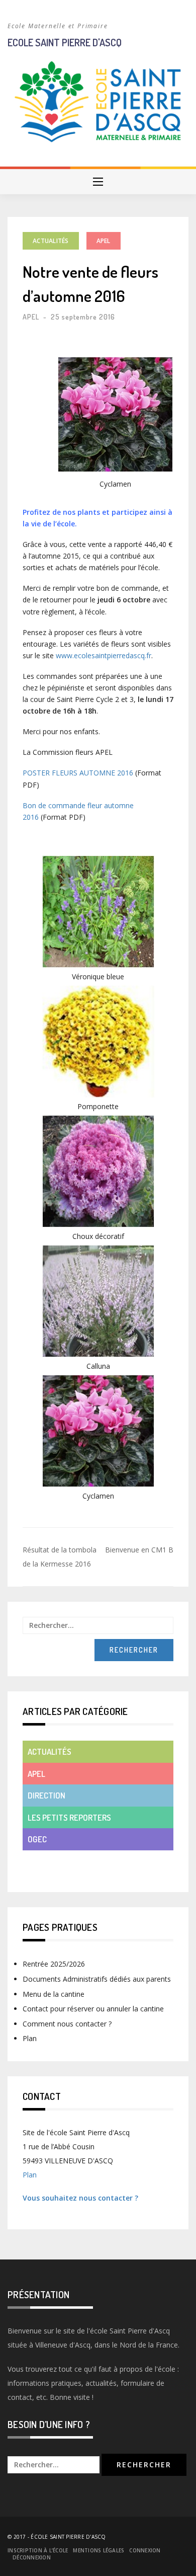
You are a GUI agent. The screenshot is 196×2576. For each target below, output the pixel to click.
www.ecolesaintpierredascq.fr (104, 655)
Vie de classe (53, 1861)
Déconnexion (32, 2557)
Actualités (51, 241)
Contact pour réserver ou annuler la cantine (93, 2009)
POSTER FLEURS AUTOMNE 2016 (78, 773)
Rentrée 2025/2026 (54, 1964)
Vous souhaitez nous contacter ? (80, 2198)
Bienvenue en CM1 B (139, 1550)
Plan (30, 2038)
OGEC (37, 1839)
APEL (104, 241)
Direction (46, 1795)
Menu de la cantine (54, 1994)
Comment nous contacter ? (67, 2024)
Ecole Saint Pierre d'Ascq (65, 42)
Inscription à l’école (38, 2550)
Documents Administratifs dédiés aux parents (97, 1979)
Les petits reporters (69, 1817)
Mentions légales (99, 2550)
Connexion (145, 2550)
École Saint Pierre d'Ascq (68, 2537)
